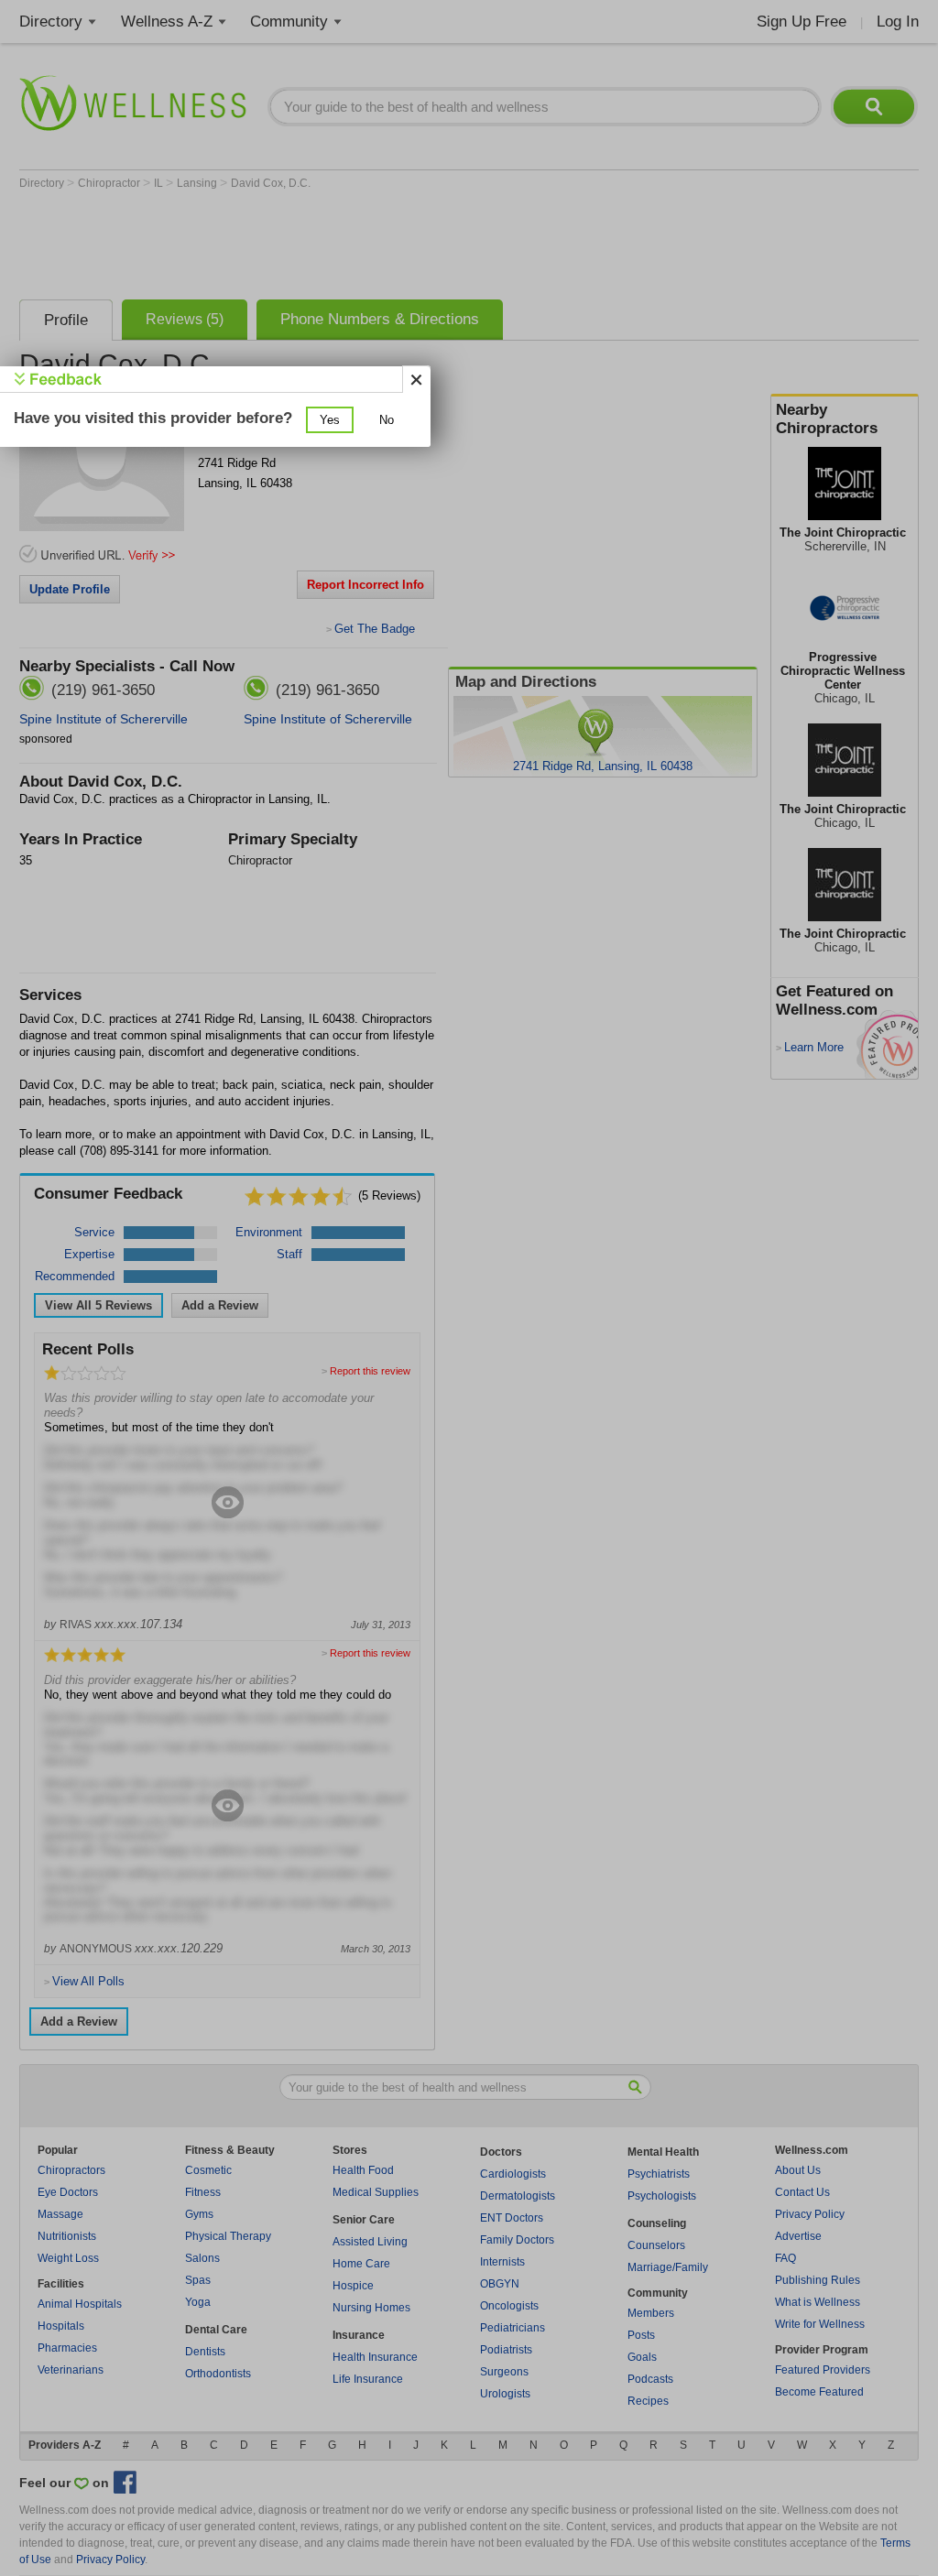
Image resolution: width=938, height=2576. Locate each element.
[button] (330, 420)
